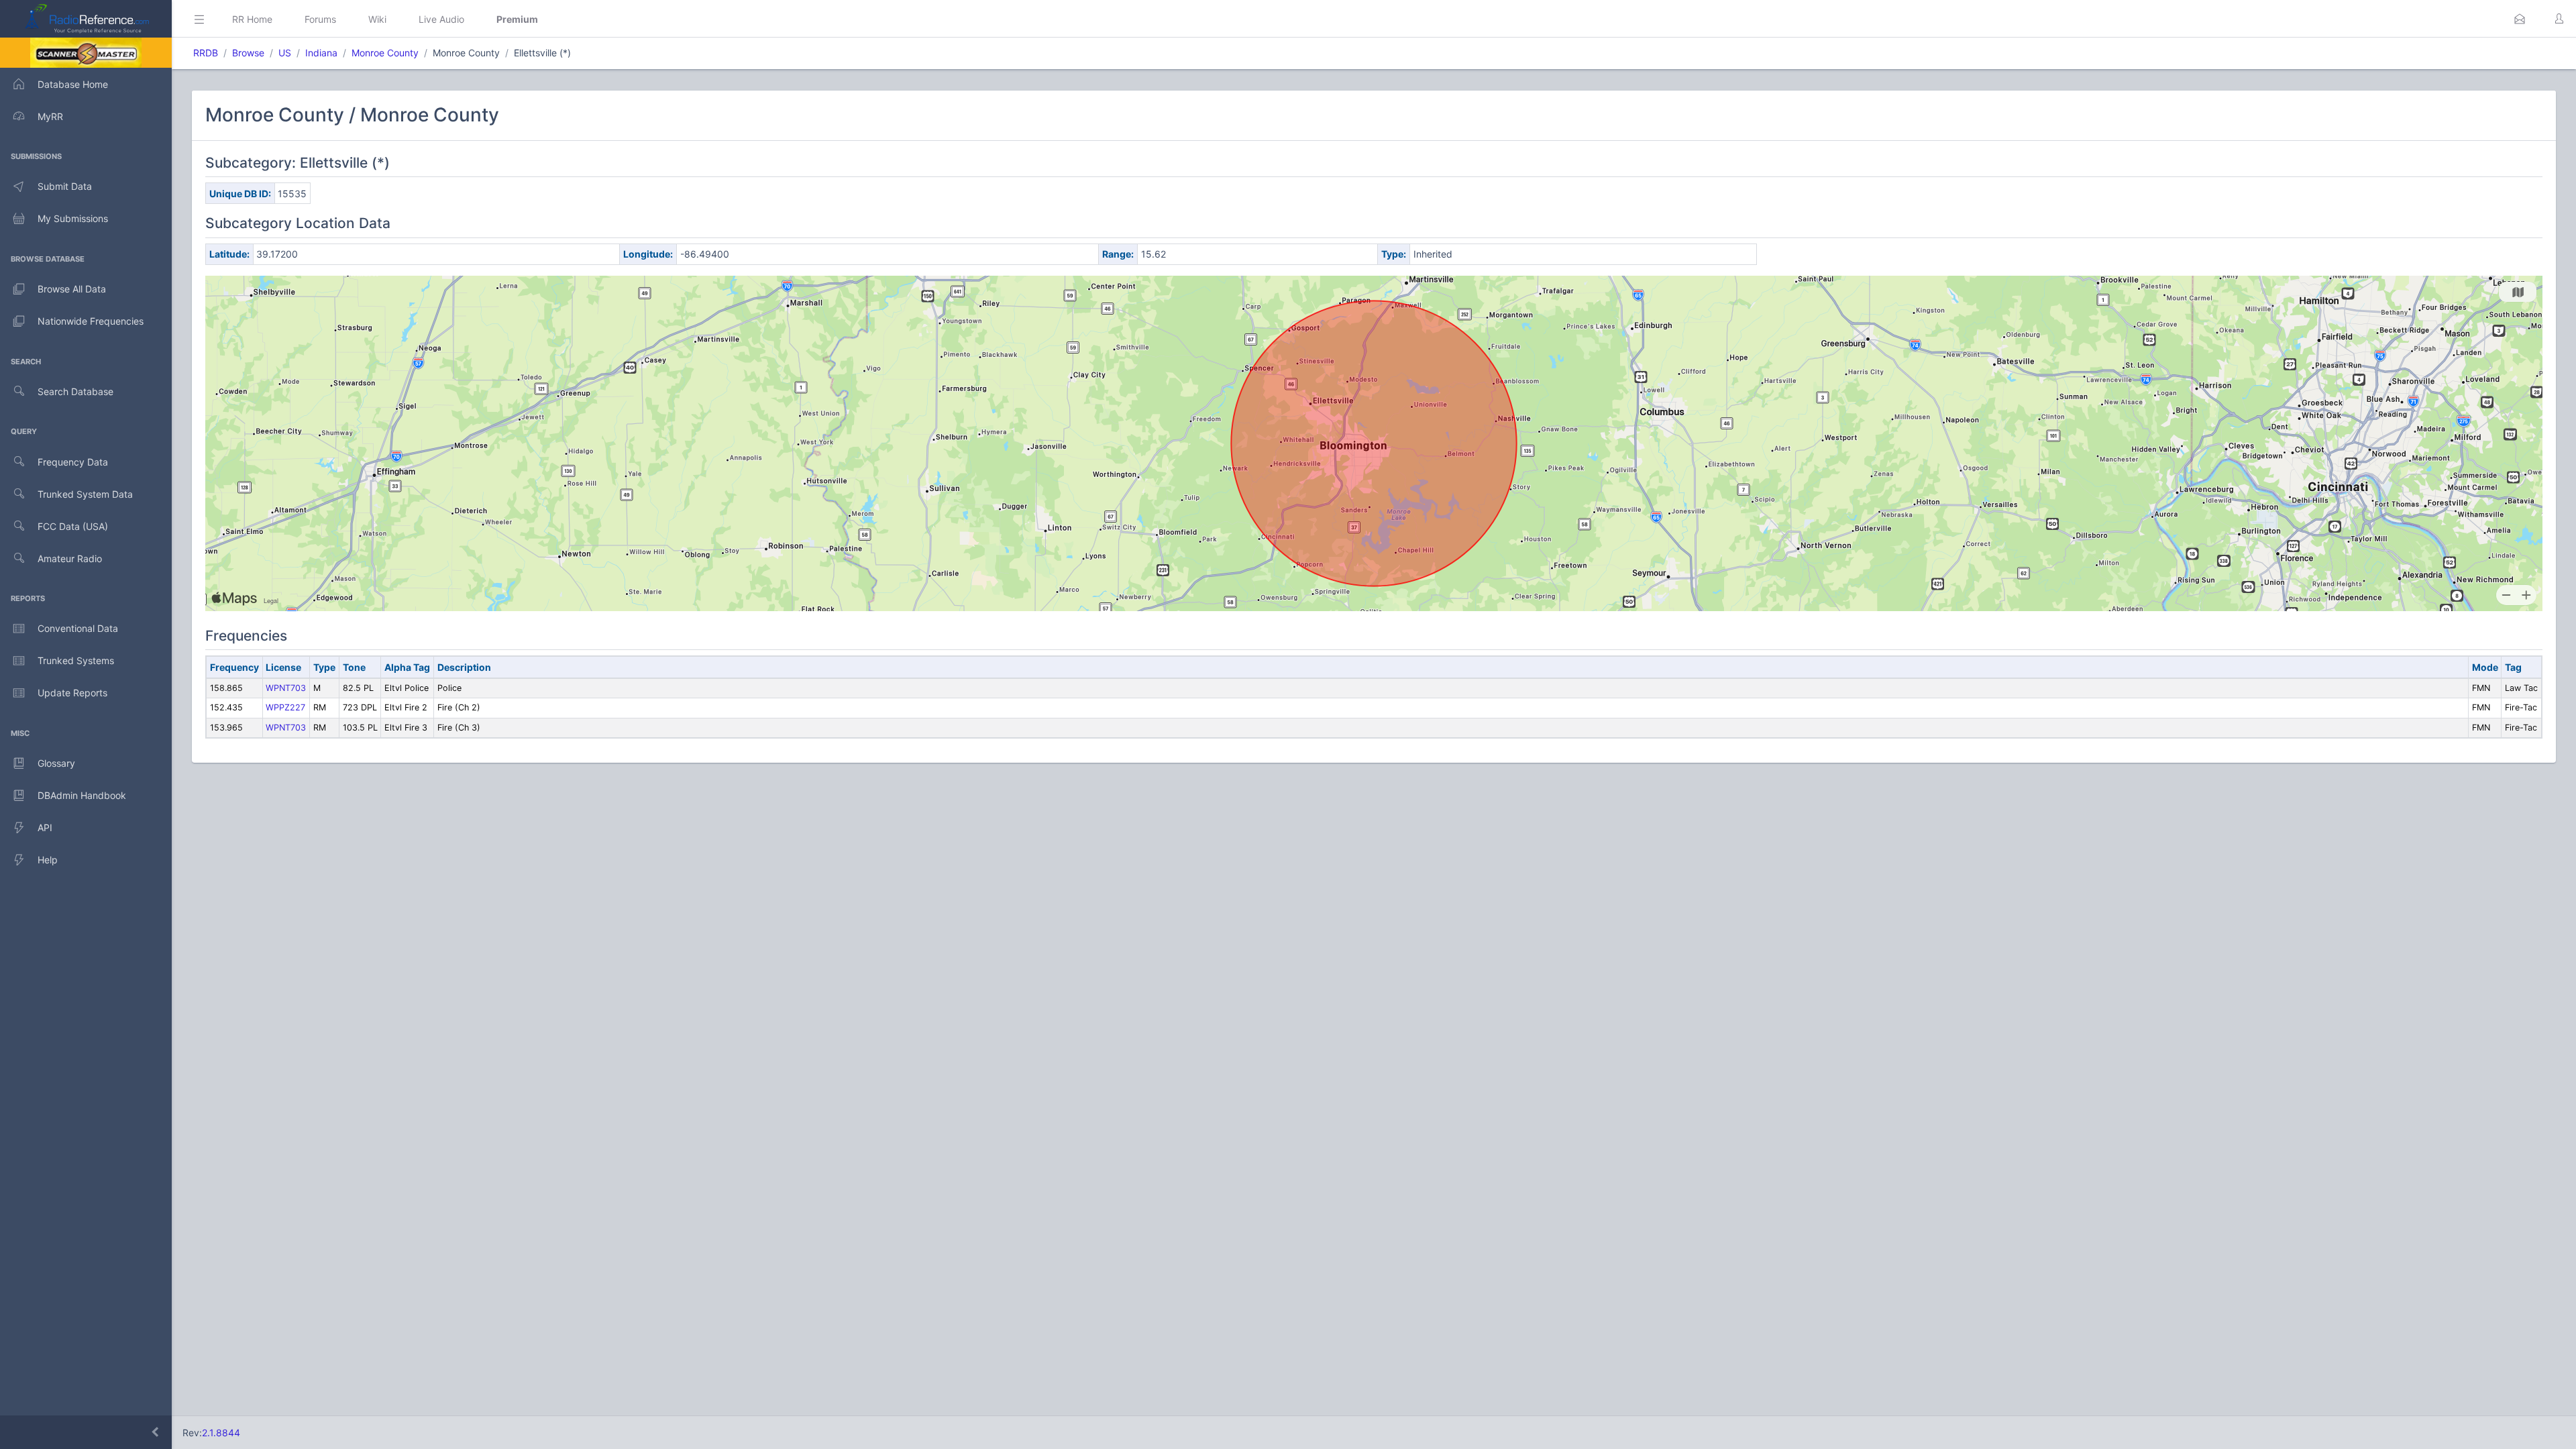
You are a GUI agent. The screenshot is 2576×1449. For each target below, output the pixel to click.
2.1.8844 (221, 1433)
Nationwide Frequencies (91, 321)
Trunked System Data (85, 494)
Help (48, 860)
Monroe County (385, 53)
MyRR (50, 116)
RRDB (206, 53)
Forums (320, 19)
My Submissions (73, 218)
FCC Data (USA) (73, 526)
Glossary (56, 763)
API (45, 827)
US (285, 53)
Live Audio (441, 19)
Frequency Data (73, 462)
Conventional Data (78, 628)
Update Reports (72, 693)
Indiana (321, 53)
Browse (248, 53)
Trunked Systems (76, 660)
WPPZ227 (285, 707)
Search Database (75, 391)
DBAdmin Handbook (82, 795)
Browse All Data (72, 289)
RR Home (252, 19)
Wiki (377, 19)
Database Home (73, 84)
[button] (2520, 19)
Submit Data (65, 186)
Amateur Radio (70, 558)
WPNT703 (286, 688)
